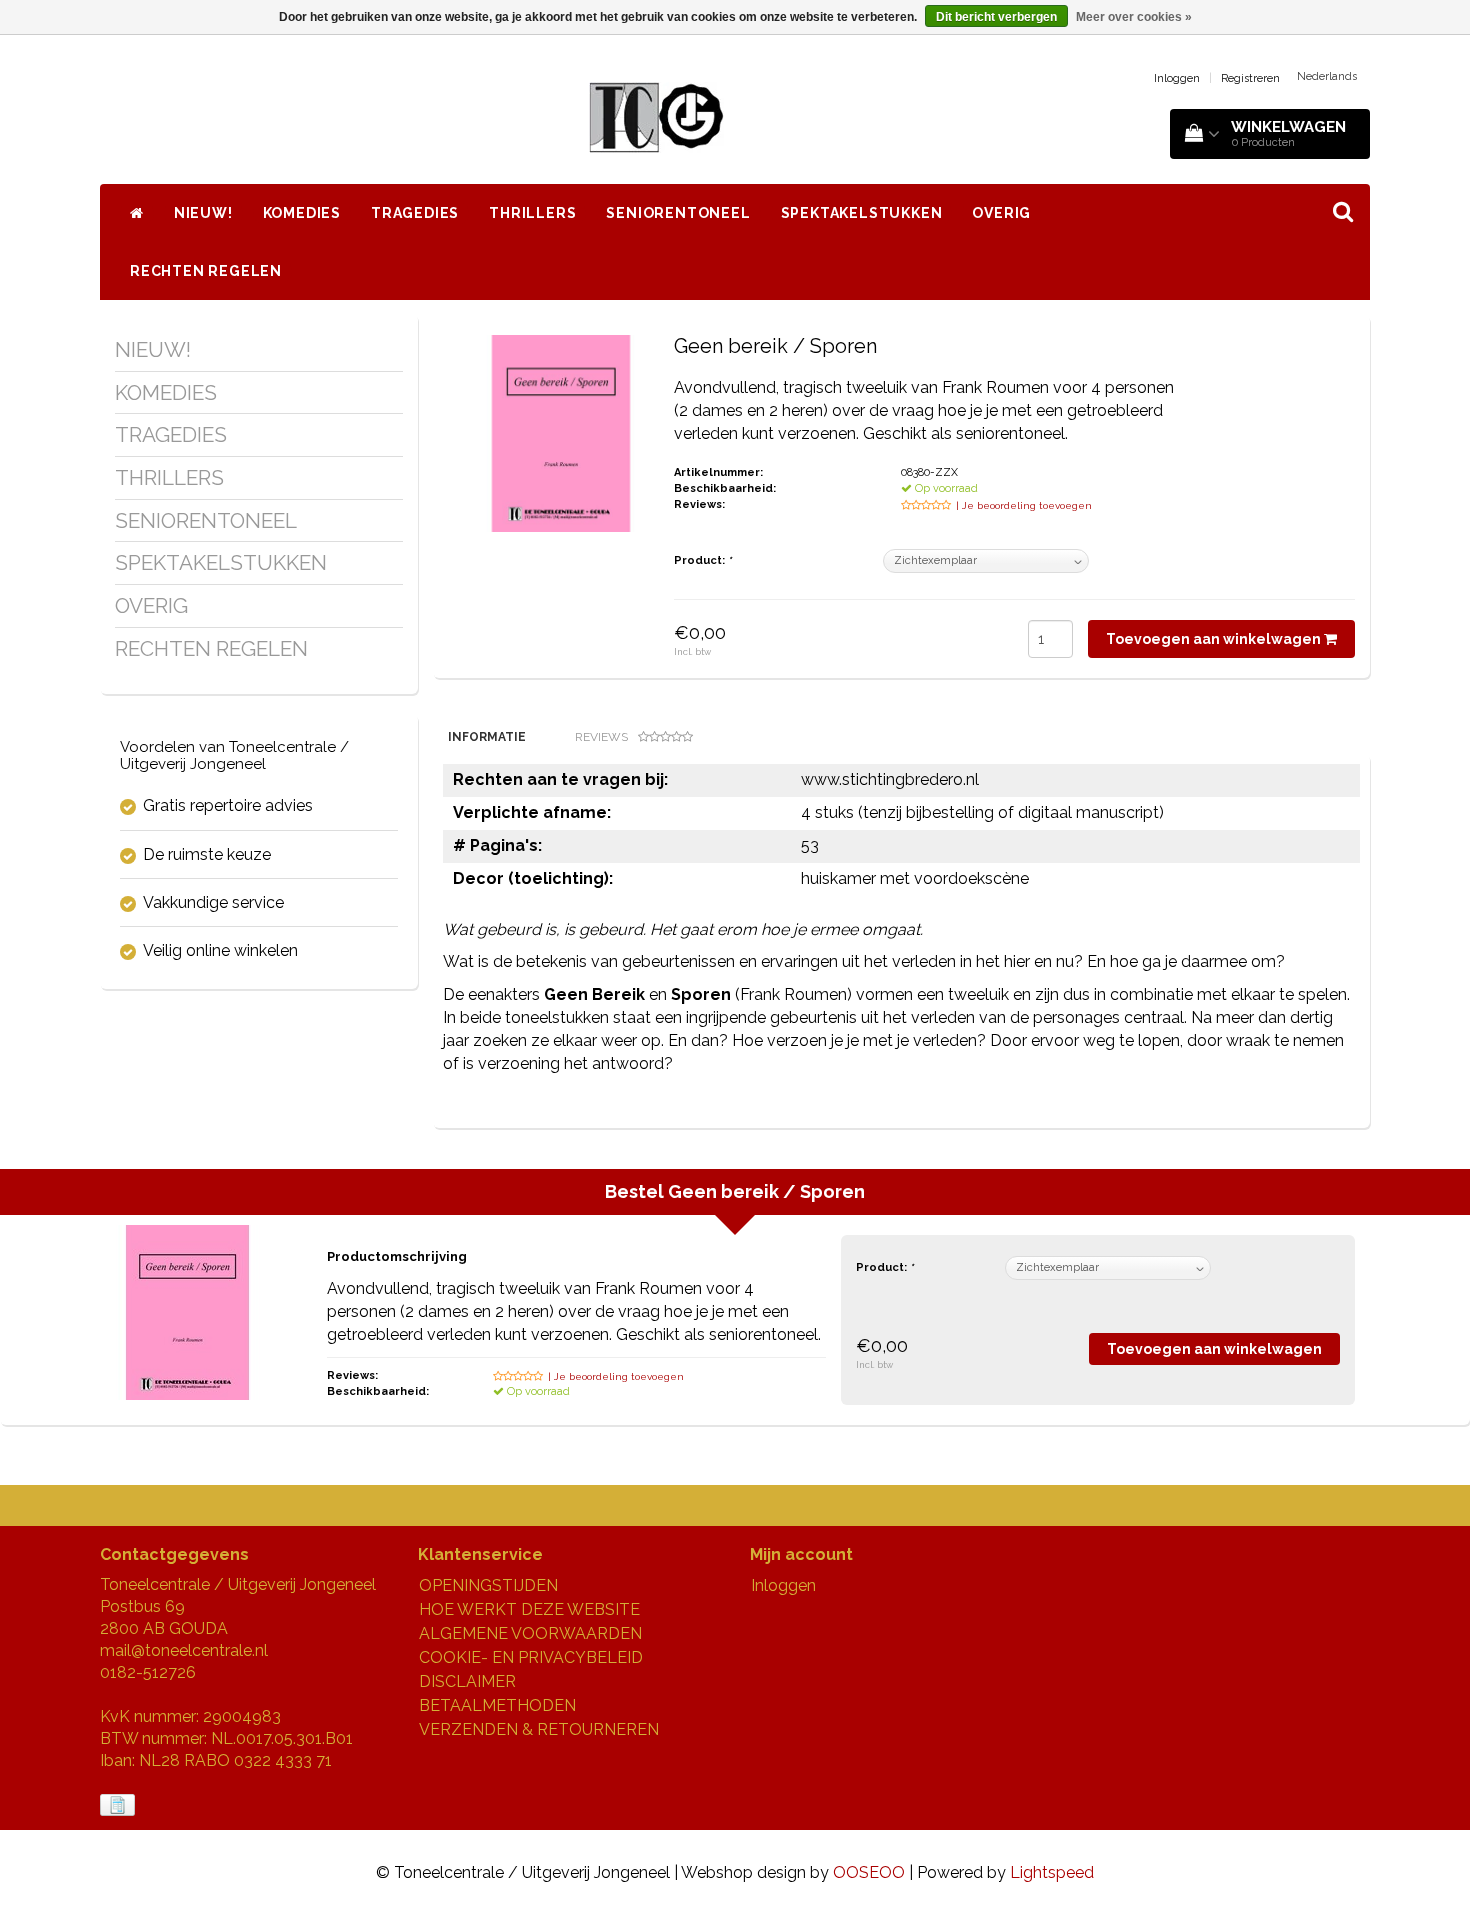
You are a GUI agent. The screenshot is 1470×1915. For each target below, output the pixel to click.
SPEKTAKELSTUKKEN (862, 213)
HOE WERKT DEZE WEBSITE (529, 1609)
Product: (702, 560)
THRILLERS (532, 213)
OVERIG (1001, 213)
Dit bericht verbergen (996, 17)
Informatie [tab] (487, 737)
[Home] (137, 213)
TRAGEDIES (415, 213)
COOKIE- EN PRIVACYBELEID (531, 1657)
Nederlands (1327, 76)
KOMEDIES (302, 213)
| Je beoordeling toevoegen (1024, 505)
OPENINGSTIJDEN (488, 1585)
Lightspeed (1052, 1872)
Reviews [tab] (601, 737)
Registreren (1250, 78)
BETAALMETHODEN (497, 1705)
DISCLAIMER (467, 1681)
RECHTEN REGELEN (206, 271)
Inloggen (1177, 78)
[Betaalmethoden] (119, 1805)
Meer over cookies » (1134, 17)
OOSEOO (869, 1872)
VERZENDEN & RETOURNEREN (539, 1729)
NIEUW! (203, 213)
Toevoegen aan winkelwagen (1215, 639)
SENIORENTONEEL (678, 213)
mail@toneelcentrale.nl (184, 1650)
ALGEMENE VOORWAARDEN (530, 1633)
